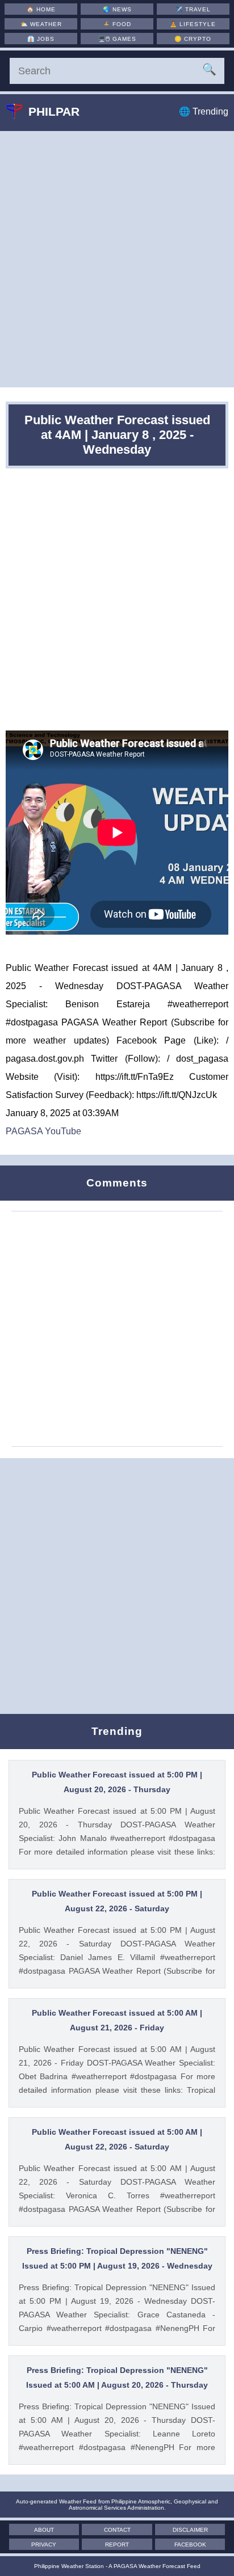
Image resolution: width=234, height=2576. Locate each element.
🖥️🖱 (117, 39)
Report (117, 2545)
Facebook (190, 2545)
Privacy (44, 2545)
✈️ (193, 9)
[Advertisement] (117, 259)
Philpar (54, 111)
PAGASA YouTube (43, 1131)
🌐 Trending (204, 111)
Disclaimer (190, 2530)
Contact (117, 2530)
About (44, 2530)
